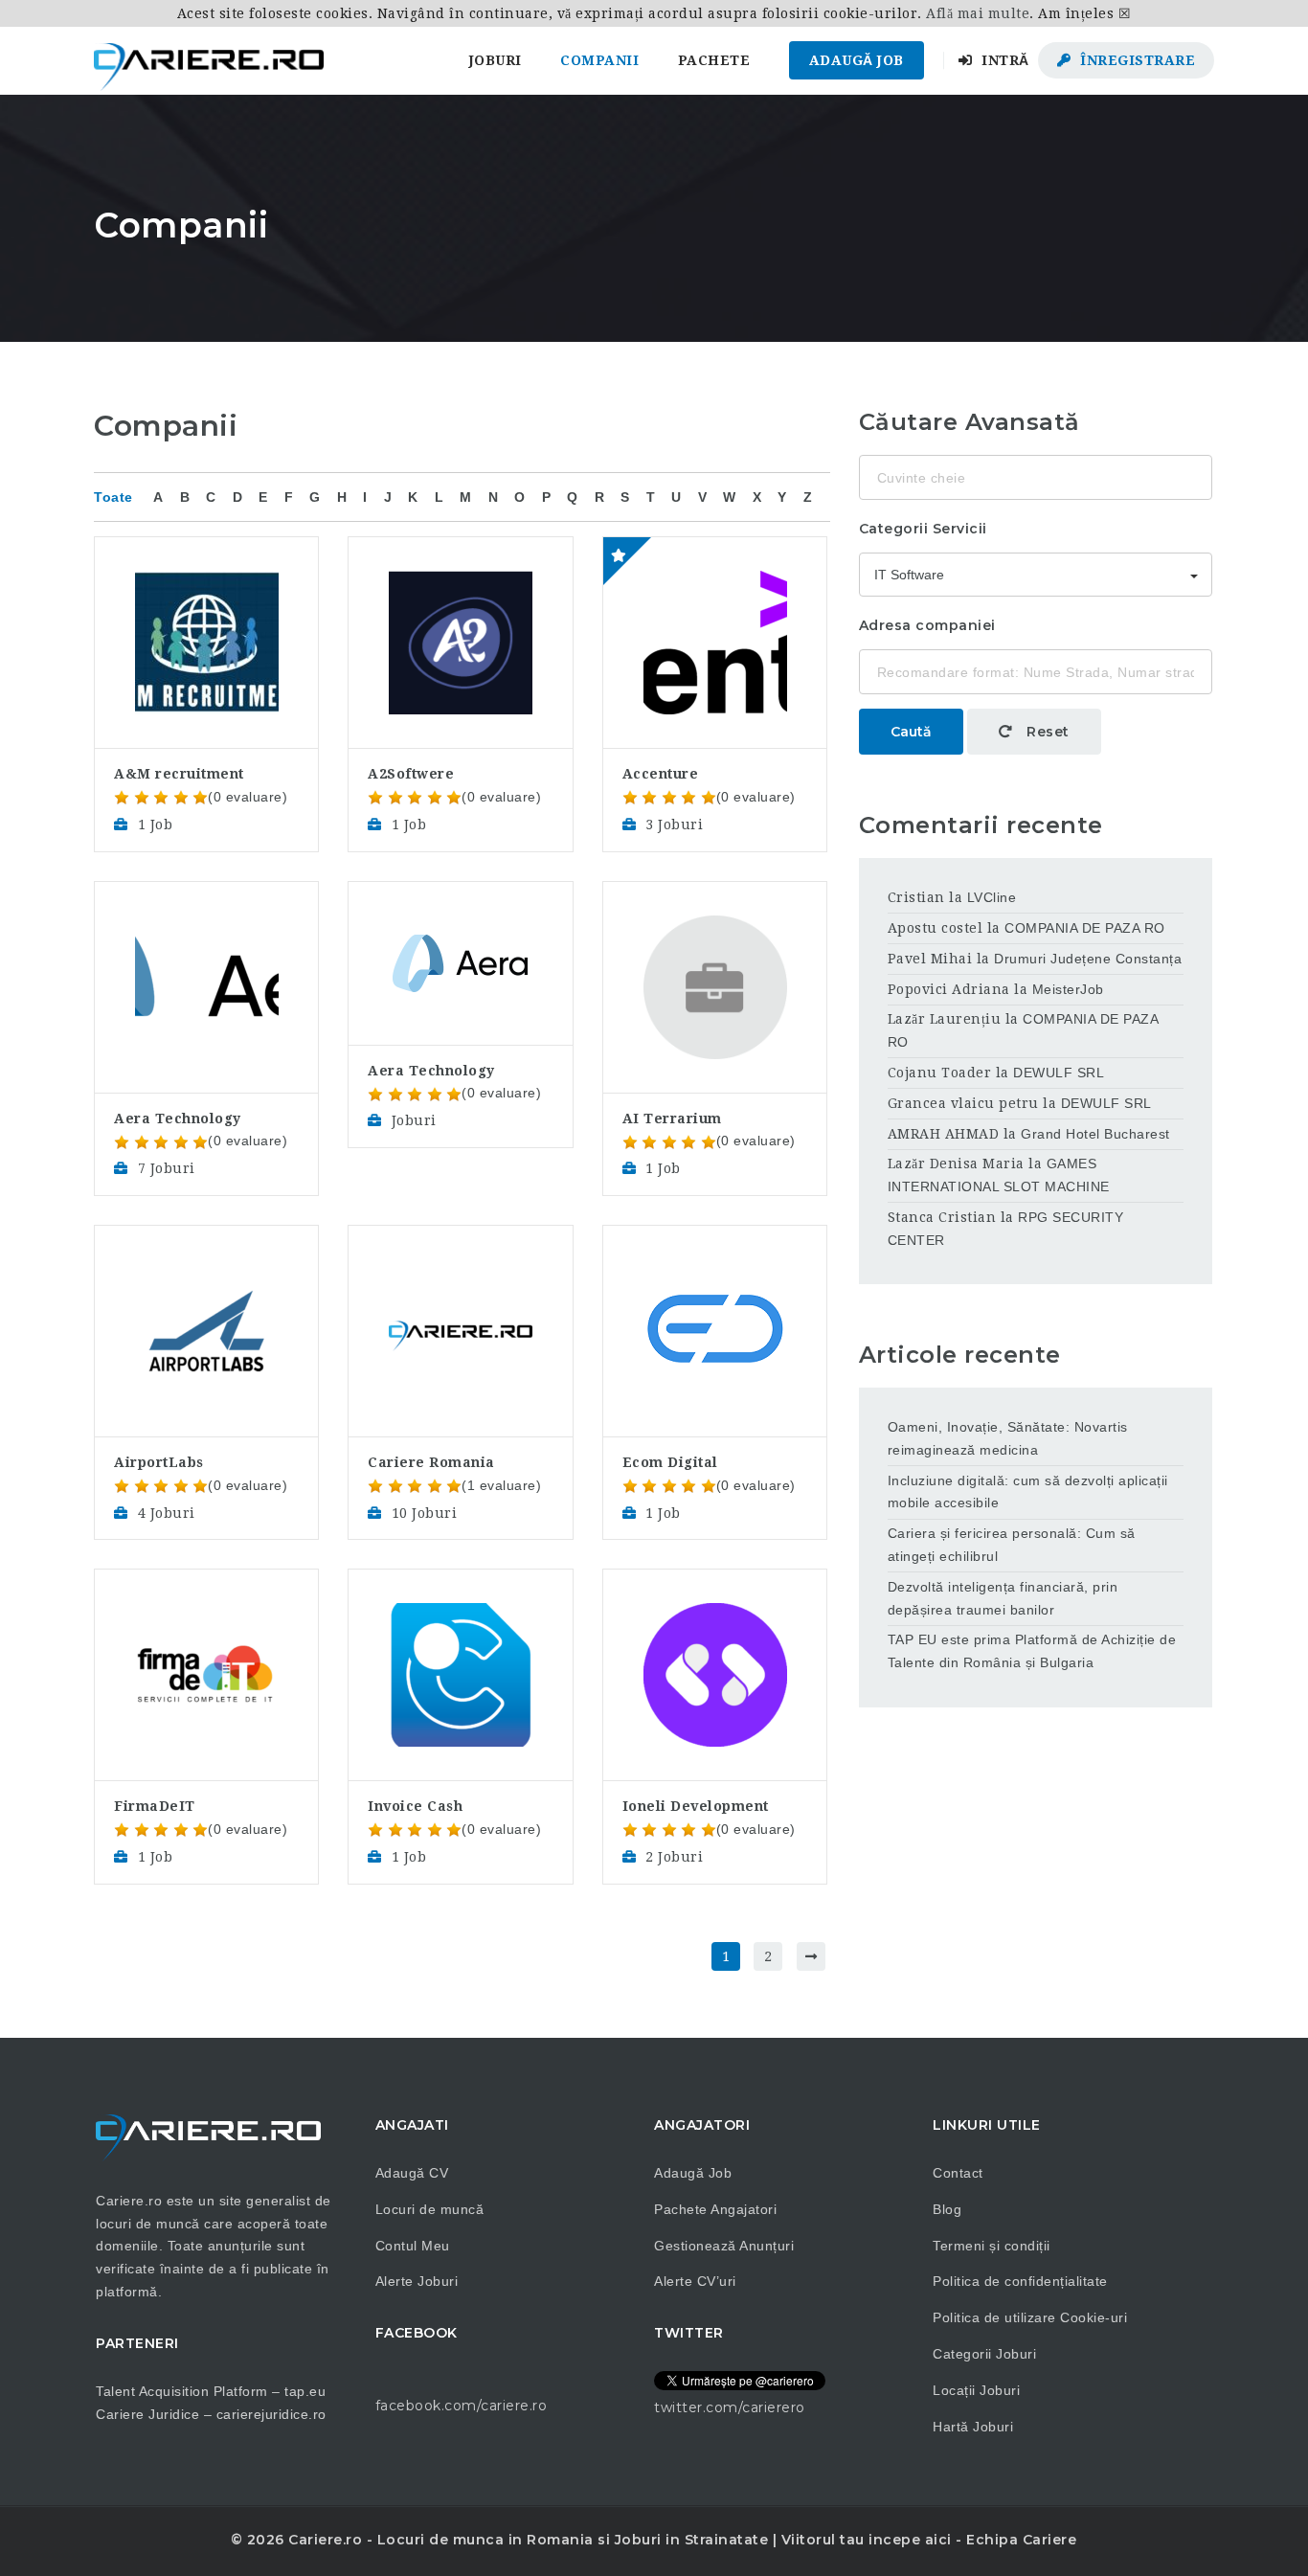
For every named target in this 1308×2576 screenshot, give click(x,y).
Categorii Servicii (923, 529)
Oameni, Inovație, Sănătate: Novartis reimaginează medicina (1008, 1438)
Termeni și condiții (992, 2246)
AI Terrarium (672, 1119)
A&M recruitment (179, 774)
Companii (599, 60)
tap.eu (305, 2391)
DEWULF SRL (1059, 1073)
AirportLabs (159, 1462)
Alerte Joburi (417, 2281)
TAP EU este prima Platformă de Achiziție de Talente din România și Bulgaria (1032, 1651)
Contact (958, 2173)
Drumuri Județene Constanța (1088, 959)
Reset (1046, 732)
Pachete (714, 60)
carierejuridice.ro (271, 2414)
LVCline (992, 897)
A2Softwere (411, 774)
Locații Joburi (976, 2390)
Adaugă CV (412, 2173)
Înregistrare (1136, 60)
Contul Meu (413, 2246)
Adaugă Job (857, 60)
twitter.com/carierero (730, 2407)
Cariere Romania (431, 1462)
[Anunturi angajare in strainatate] (209, 60)
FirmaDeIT (155, 1806)
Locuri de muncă (430, 2209)
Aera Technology (178, 1119)
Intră (1004, 60)
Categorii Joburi (984, 2354)
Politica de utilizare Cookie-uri (1030, 2317)
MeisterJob (1068, 989)
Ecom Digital (670, 1462)
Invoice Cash (415, 1806)
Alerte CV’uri (695, 2281)
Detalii (206, 587)
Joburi (496, 60)
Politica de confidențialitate (1020, 2281)
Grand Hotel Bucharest (1095, 1134)
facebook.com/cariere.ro (462, 2406)
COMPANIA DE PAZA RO (1085, 928)
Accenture (661, 774)
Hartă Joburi (973, 2427)
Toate (113, 497)
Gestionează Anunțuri (724, 2246)
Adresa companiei (927, 625)
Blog (947, 2209)
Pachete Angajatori (715, 2209)
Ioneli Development (696, 1806)
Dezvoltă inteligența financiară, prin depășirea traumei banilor (1003, 1598)
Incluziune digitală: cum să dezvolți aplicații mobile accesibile (1028, 1492)
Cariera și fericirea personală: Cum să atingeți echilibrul (1012, 1545)
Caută (911, 732)
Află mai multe (978, 13)
